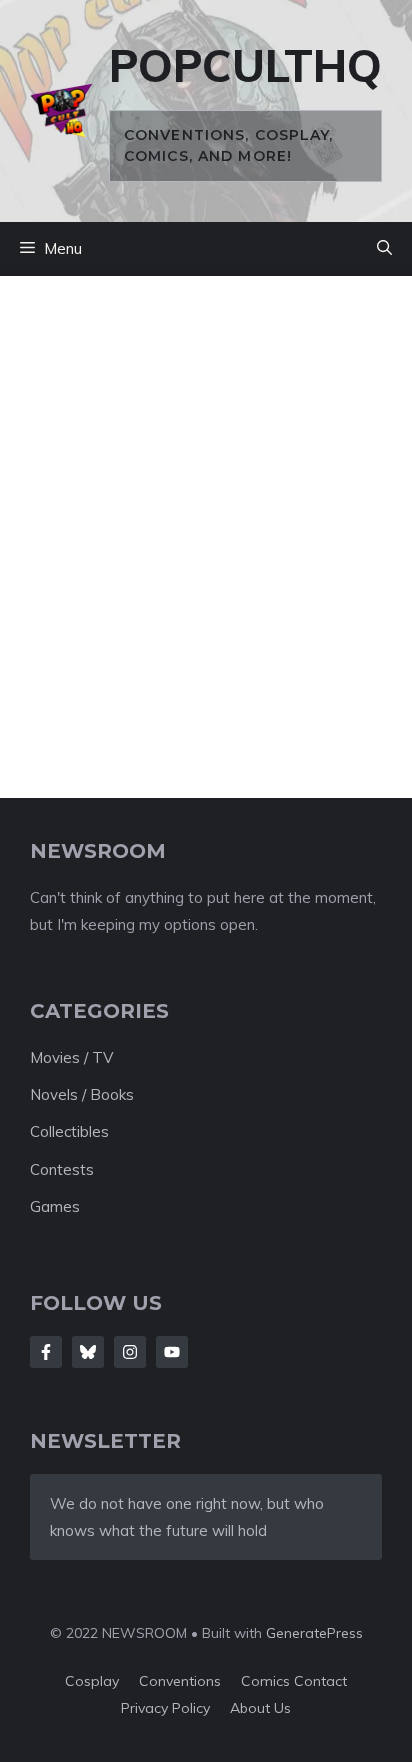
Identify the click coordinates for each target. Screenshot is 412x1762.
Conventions (180, 1681)
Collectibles (69, 1131)
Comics (267, 1681)
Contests (62, 1169)
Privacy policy (165, 1708)
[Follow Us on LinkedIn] (172, 1352)
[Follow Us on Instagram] (130, 1352)
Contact (320, 1681)
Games (55, 1206)
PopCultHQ (245, 65)
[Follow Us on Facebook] (46, 1352)
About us (260, 1708)
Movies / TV (71, 1057)
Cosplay (92, 1681)
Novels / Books (82, 1094)
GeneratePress (314, 1633)
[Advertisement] (206, 522)
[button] (384, 249)
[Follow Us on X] (88, 1352)
